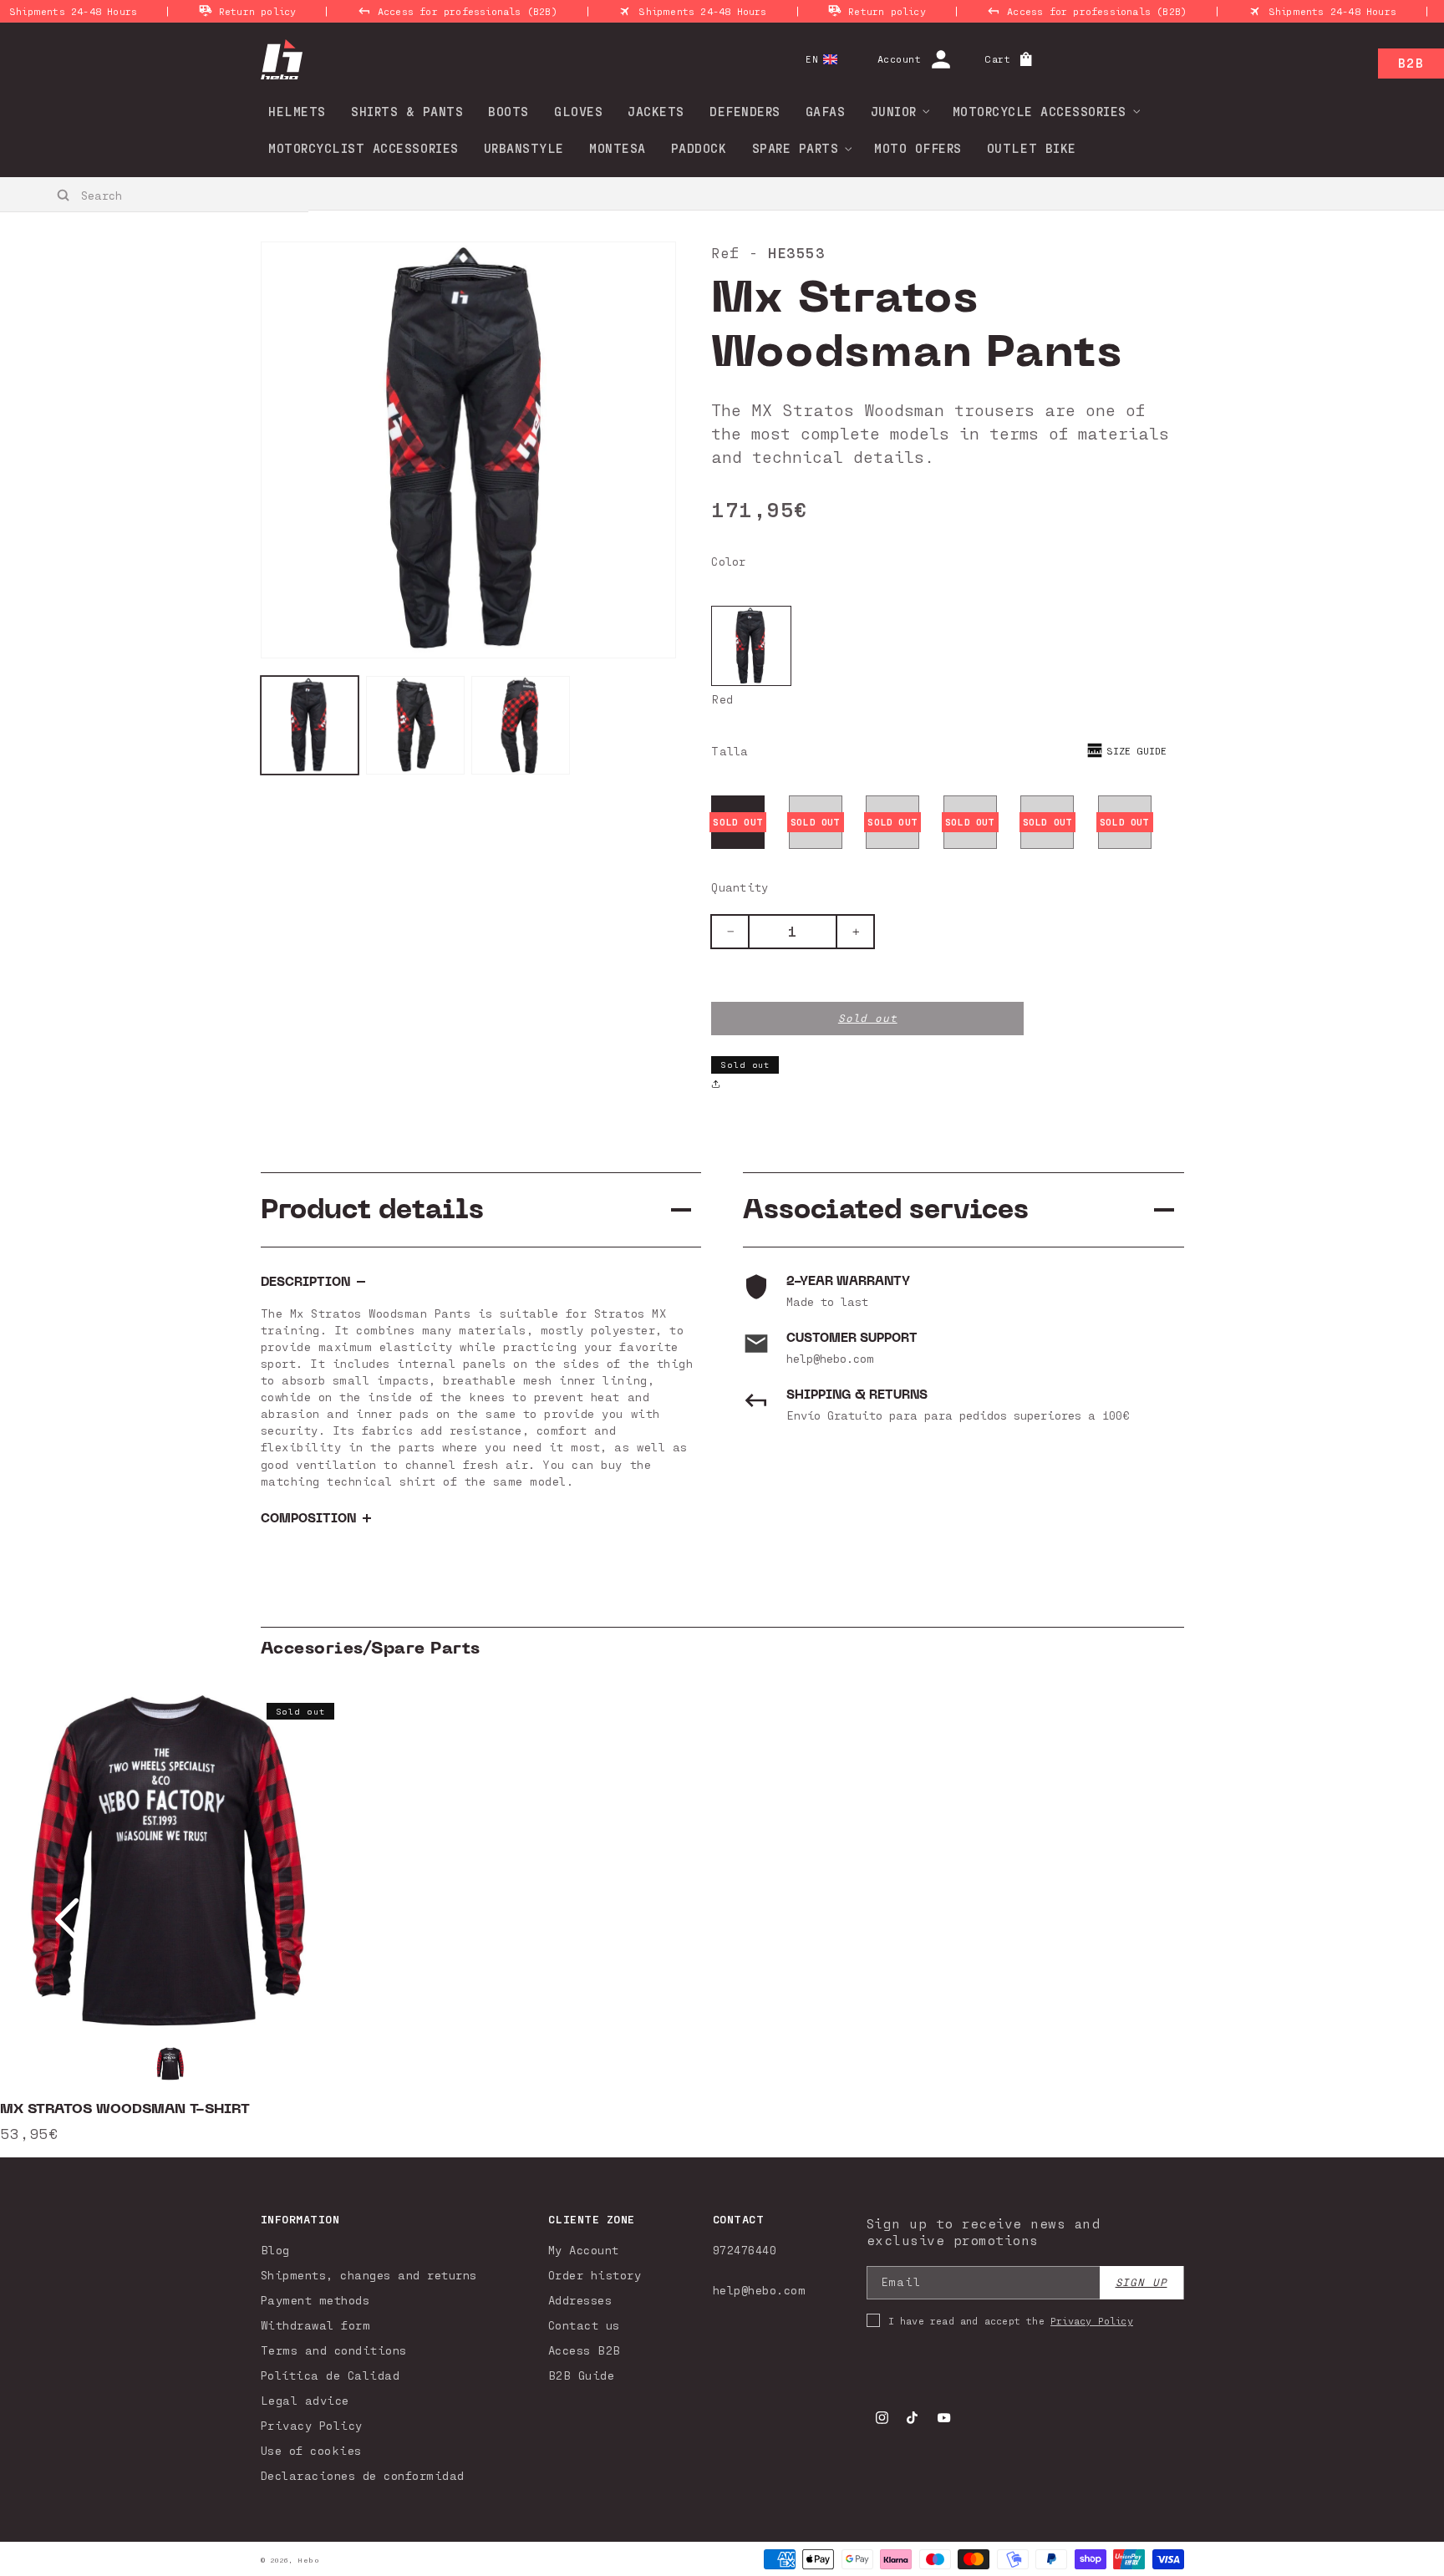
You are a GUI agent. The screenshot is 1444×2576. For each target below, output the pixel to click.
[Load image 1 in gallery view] (415, 725)
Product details (372, 1209)
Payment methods (315, 2300)
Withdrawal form (316, 2325)
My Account (584, 2250)
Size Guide (1136, 750)
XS (738, 821)
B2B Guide (582, 2375)
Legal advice (305, 2400)
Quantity (740, 887)
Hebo (308, 2560)
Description (305, 1282)
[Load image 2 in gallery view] (521, 725)
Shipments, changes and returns (369, 2275)
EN (812, 59)
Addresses (580, 2300)
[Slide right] (1377, 1919)
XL (1047, 821)
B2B (1411, 63)
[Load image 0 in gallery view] (310, 725)
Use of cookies (311, 2450)
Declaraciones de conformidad (363, 2475)
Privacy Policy (312, 2425)
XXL (1125, 821)
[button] (895, 111)
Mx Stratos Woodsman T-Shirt (125, 2109)
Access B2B (585, 2350)
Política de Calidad (330, 2375)
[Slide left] (67, 1919)
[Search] (64, 196)
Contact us (584, 2325)
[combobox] (155, 195)
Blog (275, 2250)
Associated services (886, 1209)
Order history (595, 2275)
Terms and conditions (334, 2350)
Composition (308, 1519)
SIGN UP (1141, 2282)
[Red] (751, 646)
